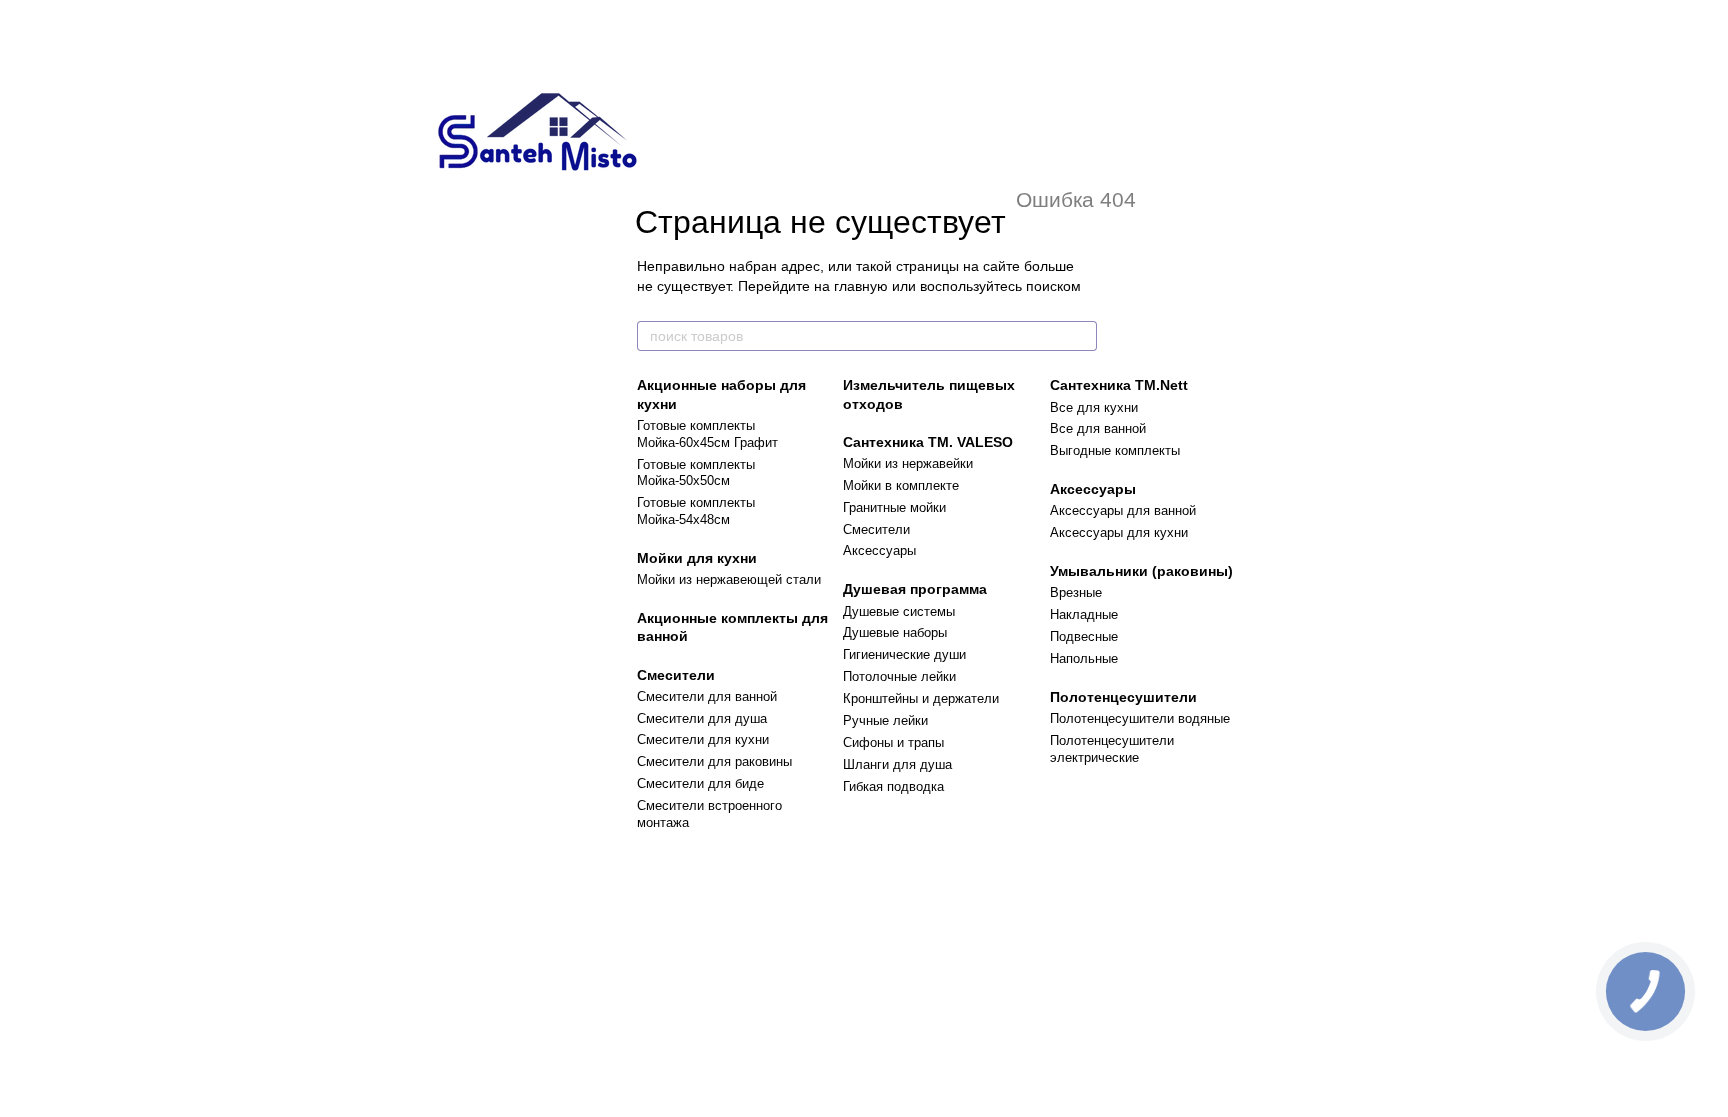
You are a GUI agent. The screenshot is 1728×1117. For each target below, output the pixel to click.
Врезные (1076, 592)
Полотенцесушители (1123, 697)
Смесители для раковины (714, 761)
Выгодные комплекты (1115, 450)
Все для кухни (1094, 407)
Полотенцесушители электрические (1112, 749)
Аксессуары (879, 550)
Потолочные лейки (899, 676)
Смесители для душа (702, 718)
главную (861, 286)
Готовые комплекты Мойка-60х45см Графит (707, 434)
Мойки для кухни (697, 558)
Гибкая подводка (893, 786)
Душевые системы (899, 611)
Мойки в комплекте (901, 485)
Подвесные (1084, 636)
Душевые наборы (895, 632)
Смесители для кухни (703, 739)
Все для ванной (1098, 428)
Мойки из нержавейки (908, 463)
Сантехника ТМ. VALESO (928, 442)
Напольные (1084, 658)
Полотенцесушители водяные (1140, 718)
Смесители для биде (700, 783)
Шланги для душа (897, 764)
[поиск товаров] (1081, 336)
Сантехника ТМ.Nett (1119, 385)
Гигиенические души (904, 654)
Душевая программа (915, 589)
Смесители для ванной (707, 696)
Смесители (676, 675)
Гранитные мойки (894, 507)
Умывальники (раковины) (1141, 571)
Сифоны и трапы (893, 742)
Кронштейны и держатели (921, 698)
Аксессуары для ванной (1123, 510)
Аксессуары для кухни (1119, 532)
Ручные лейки (885, 720)
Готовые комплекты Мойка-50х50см (696, 473)
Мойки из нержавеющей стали (729, 579)
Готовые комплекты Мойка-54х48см (696, 511)
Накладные (1084, 614)
